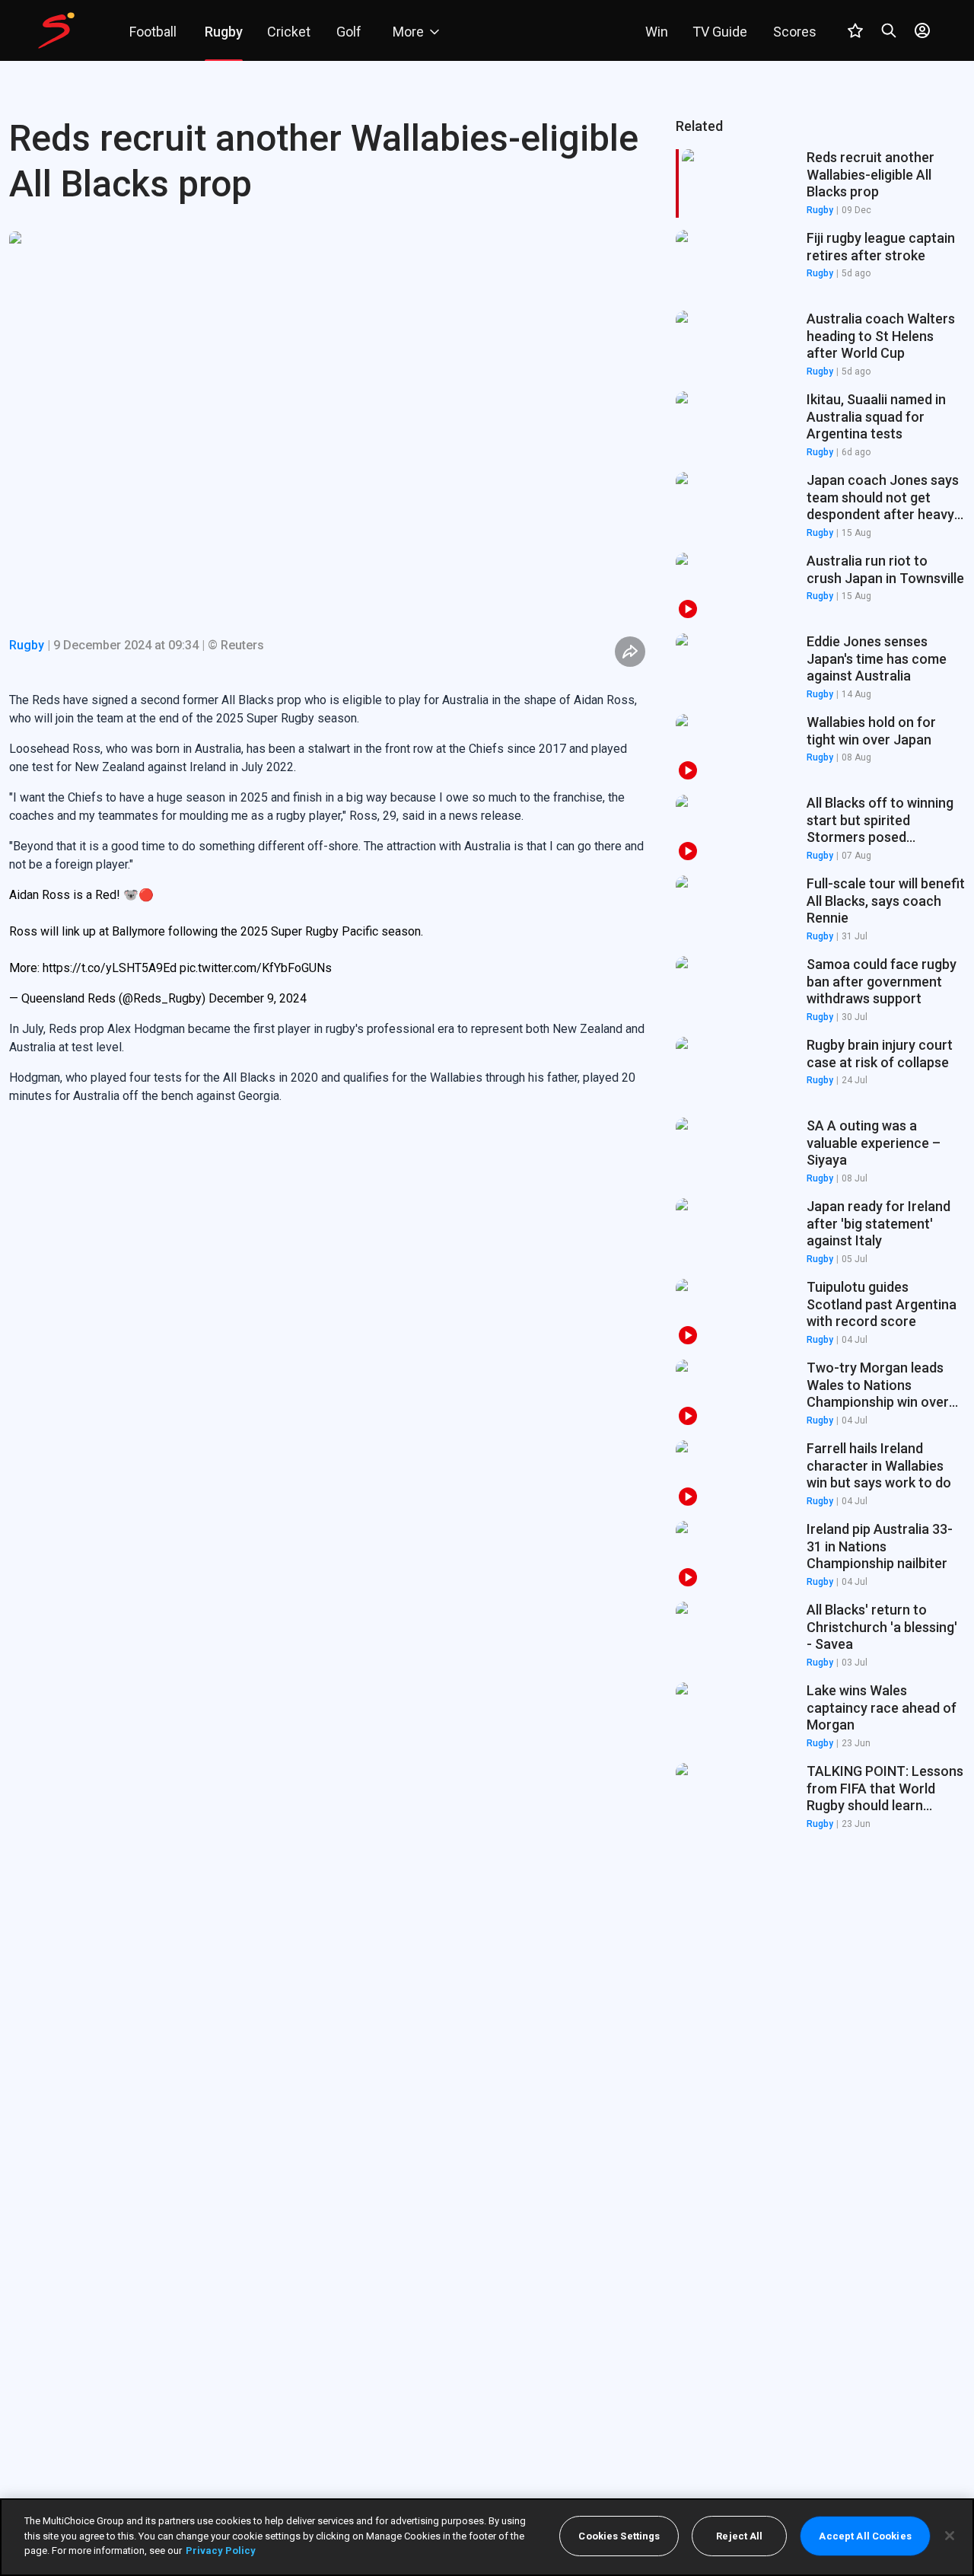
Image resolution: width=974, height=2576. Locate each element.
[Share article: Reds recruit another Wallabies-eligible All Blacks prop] (630, 652)
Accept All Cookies (865, 2536)
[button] (820, 264)
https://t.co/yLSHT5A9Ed (110, 968)
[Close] (950, 2536)
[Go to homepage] (56, 30)
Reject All (739, 2536)
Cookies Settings (619, 2536)
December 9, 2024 (258, 998)
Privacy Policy (221, 2550)
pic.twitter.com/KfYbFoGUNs (256, 968)
